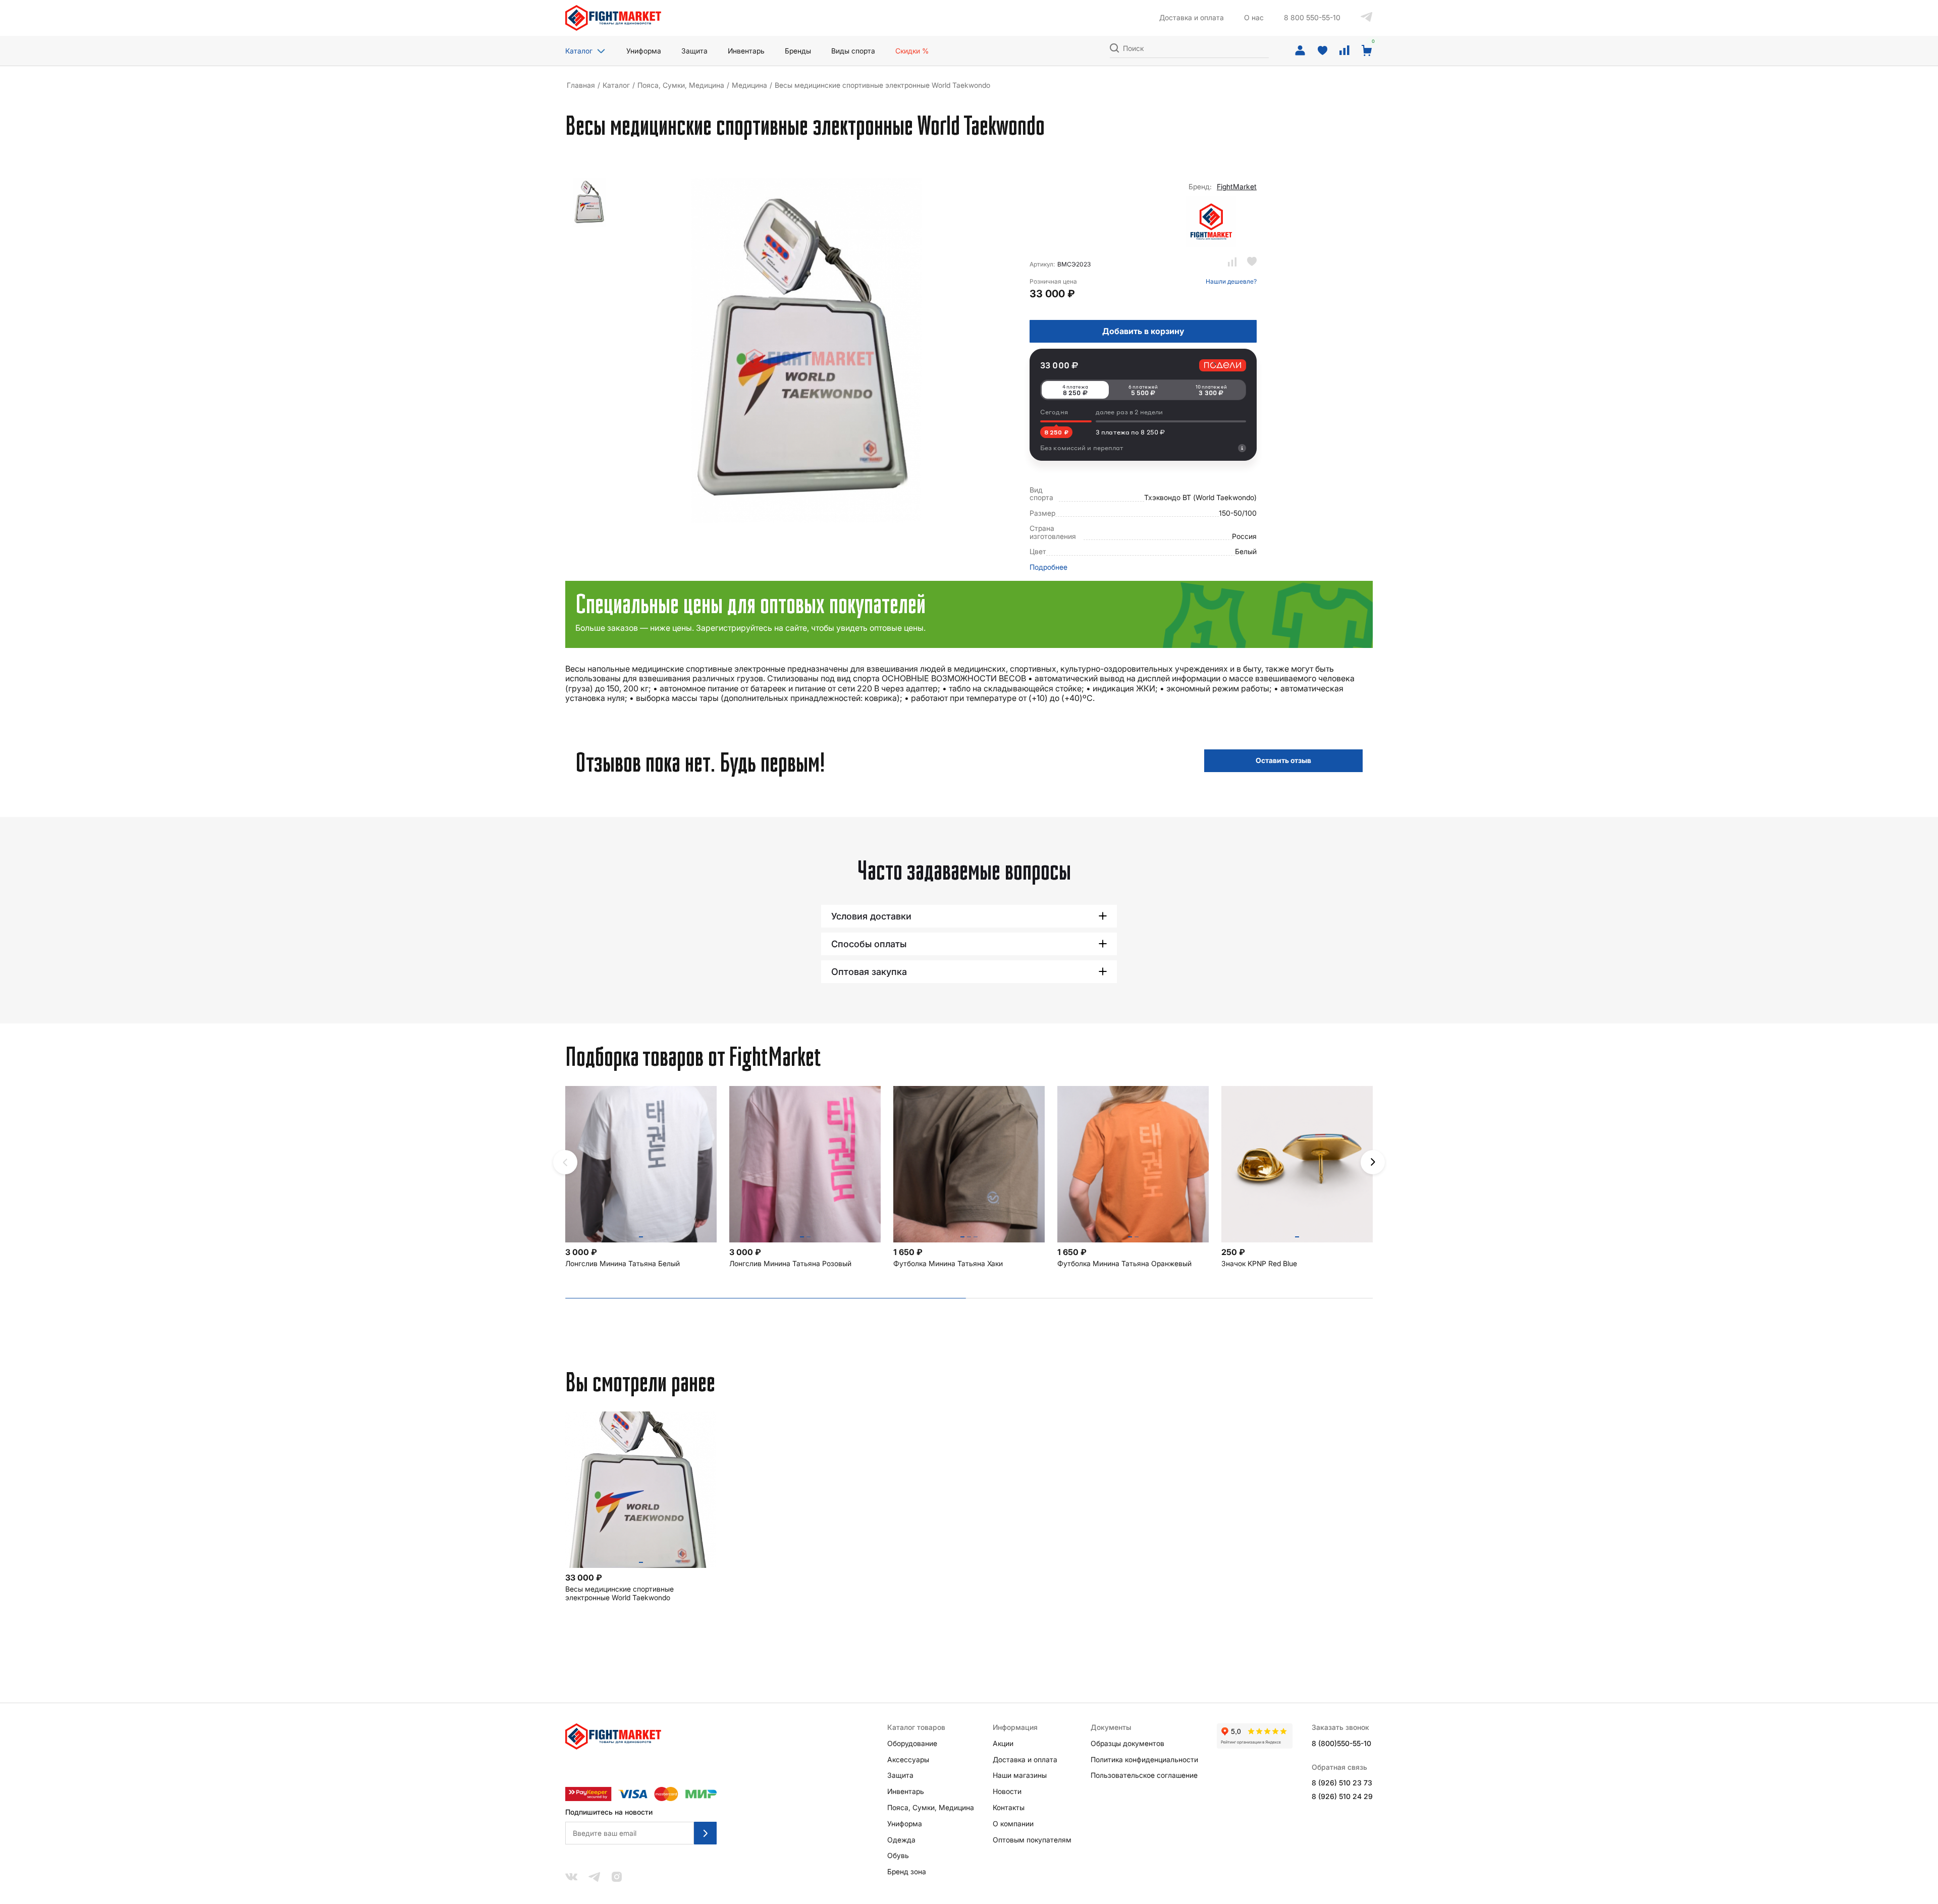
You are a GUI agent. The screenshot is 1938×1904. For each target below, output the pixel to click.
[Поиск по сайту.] (1114, 47)
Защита (900, 1775)
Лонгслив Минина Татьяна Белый (623, 1264)
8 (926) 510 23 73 (1342, 1783)
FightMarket (1237, 187)
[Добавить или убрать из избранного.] (1252, 262)
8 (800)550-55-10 (1341, 1744)
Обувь (898, 1856)
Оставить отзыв (1283, 760)
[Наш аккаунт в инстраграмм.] (617, 1878)
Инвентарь (906, 1791)
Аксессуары (908, 1760)
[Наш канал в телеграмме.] (595, 1878)
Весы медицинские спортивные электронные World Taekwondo (620, 1593)
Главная (581, 85)
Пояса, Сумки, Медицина (681, 85)
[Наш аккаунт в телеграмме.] (1367, 18)
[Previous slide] (565, 1162)
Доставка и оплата (1192, 18)
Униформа (905, 1824)
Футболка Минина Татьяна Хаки (948, 1264)
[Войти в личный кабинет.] (1300, 51)
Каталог (579, 51)
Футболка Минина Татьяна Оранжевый (1124, 1264)
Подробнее (1048, 567)
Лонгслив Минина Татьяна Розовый (790, 1264)
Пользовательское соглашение (1144, 1775)
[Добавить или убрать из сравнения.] (1232, 262)
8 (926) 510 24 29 (1342, 1797)
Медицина (749, 85)
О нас (1254, 18)
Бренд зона (907, 1872)
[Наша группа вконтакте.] (571, 1878)
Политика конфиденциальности (1144, 1760)
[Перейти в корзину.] (1367, 51)
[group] (590, 203)
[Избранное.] (1322, 51)
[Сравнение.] (1344, 51)
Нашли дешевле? (1231, 282)
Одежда (901, 1840)
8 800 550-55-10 (1312, 18)
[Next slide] (1373, 1162)
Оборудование (912, 1744)
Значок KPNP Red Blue (1259, 1264)
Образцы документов (1127, 1744)
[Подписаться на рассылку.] (705, 1833)
